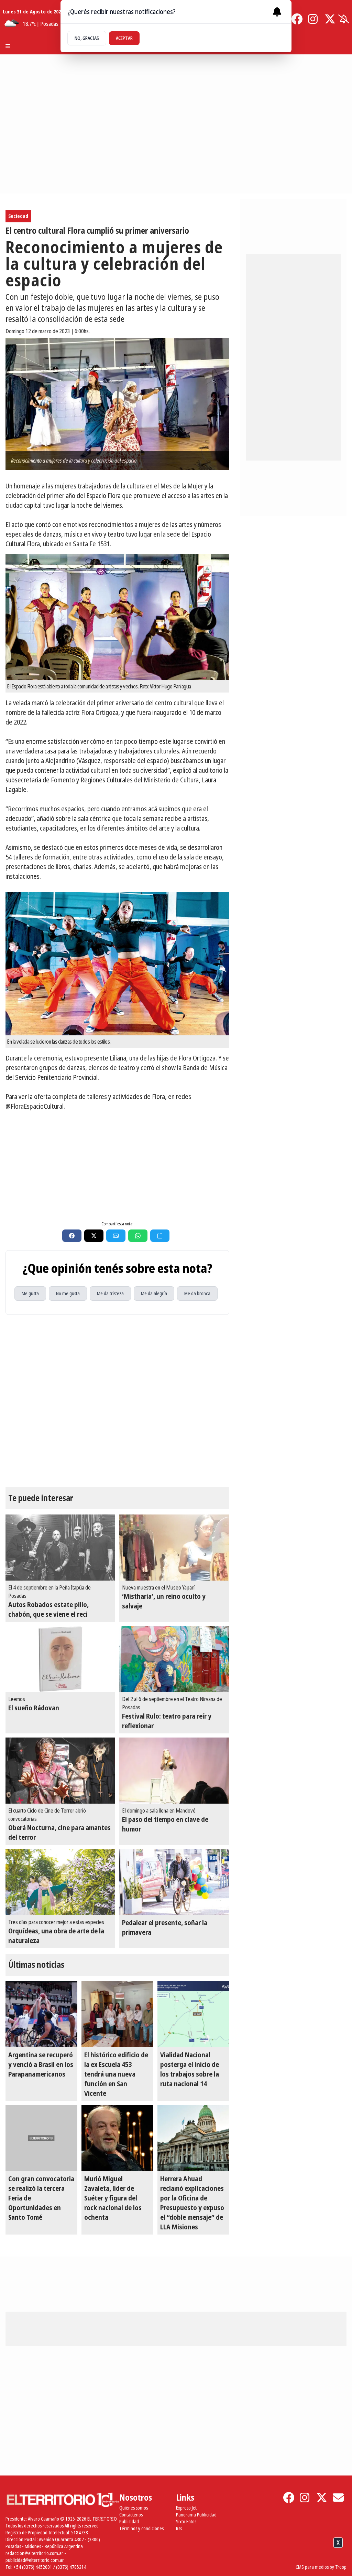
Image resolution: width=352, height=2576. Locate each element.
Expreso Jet (186, 2508)
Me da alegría (154, 1293)
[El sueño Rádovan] (60, 1659)
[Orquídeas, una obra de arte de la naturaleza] (60, 1882)
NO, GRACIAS (87, 38)
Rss (179, 2528)
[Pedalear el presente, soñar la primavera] (174, 1882)
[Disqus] (117, 1401)
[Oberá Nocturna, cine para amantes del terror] (60, 1771)
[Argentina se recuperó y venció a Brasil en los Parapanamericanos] (41, 2014)
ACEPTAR (124, 38)
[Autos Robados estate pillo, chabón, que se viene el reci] (60, 1548)
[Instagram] (313, 19)
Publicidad (129, 2521)
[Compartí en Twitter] (94, 1236)
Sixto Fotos (186, 2521)
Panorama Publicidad (196, 2515)
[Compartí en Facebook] (72, 1236)
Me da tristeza (110, 1293)
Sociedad (18, 216)
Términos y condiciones (141, 2528)
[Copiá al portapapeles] (160, 1236)
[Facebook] (297, 19)
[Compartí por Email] (116, 1236)
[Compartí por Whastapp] (138, 1236)
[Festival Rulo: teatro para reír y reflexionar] (174, 1659)
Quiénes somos (134, 2508)
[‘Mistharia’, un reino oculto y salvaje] (174, 1548)
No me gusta (68, 1293)
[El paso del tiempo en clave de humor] (174, 1771)
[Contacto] (338, 2498)
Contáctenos (131, 2515)
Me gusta (30, 1293)
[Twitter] (330, 19)
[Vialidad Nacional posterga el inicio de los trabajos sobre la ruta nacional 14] (193, 2014)
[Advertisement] (117, 1165)
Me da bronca (197, 1293)
